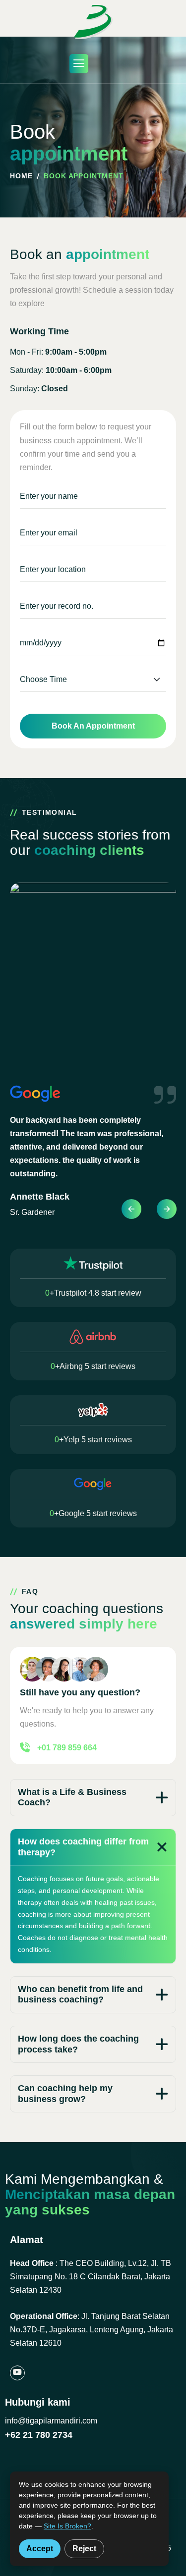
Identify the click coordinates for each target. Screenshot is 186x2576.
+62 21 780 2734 (39, 2435)
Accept (40, 2549)
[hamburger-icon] (79, 64)
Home (21, 176)
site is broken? (67, 2526)
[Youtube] (17, 2373)
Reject (84, 2549)
